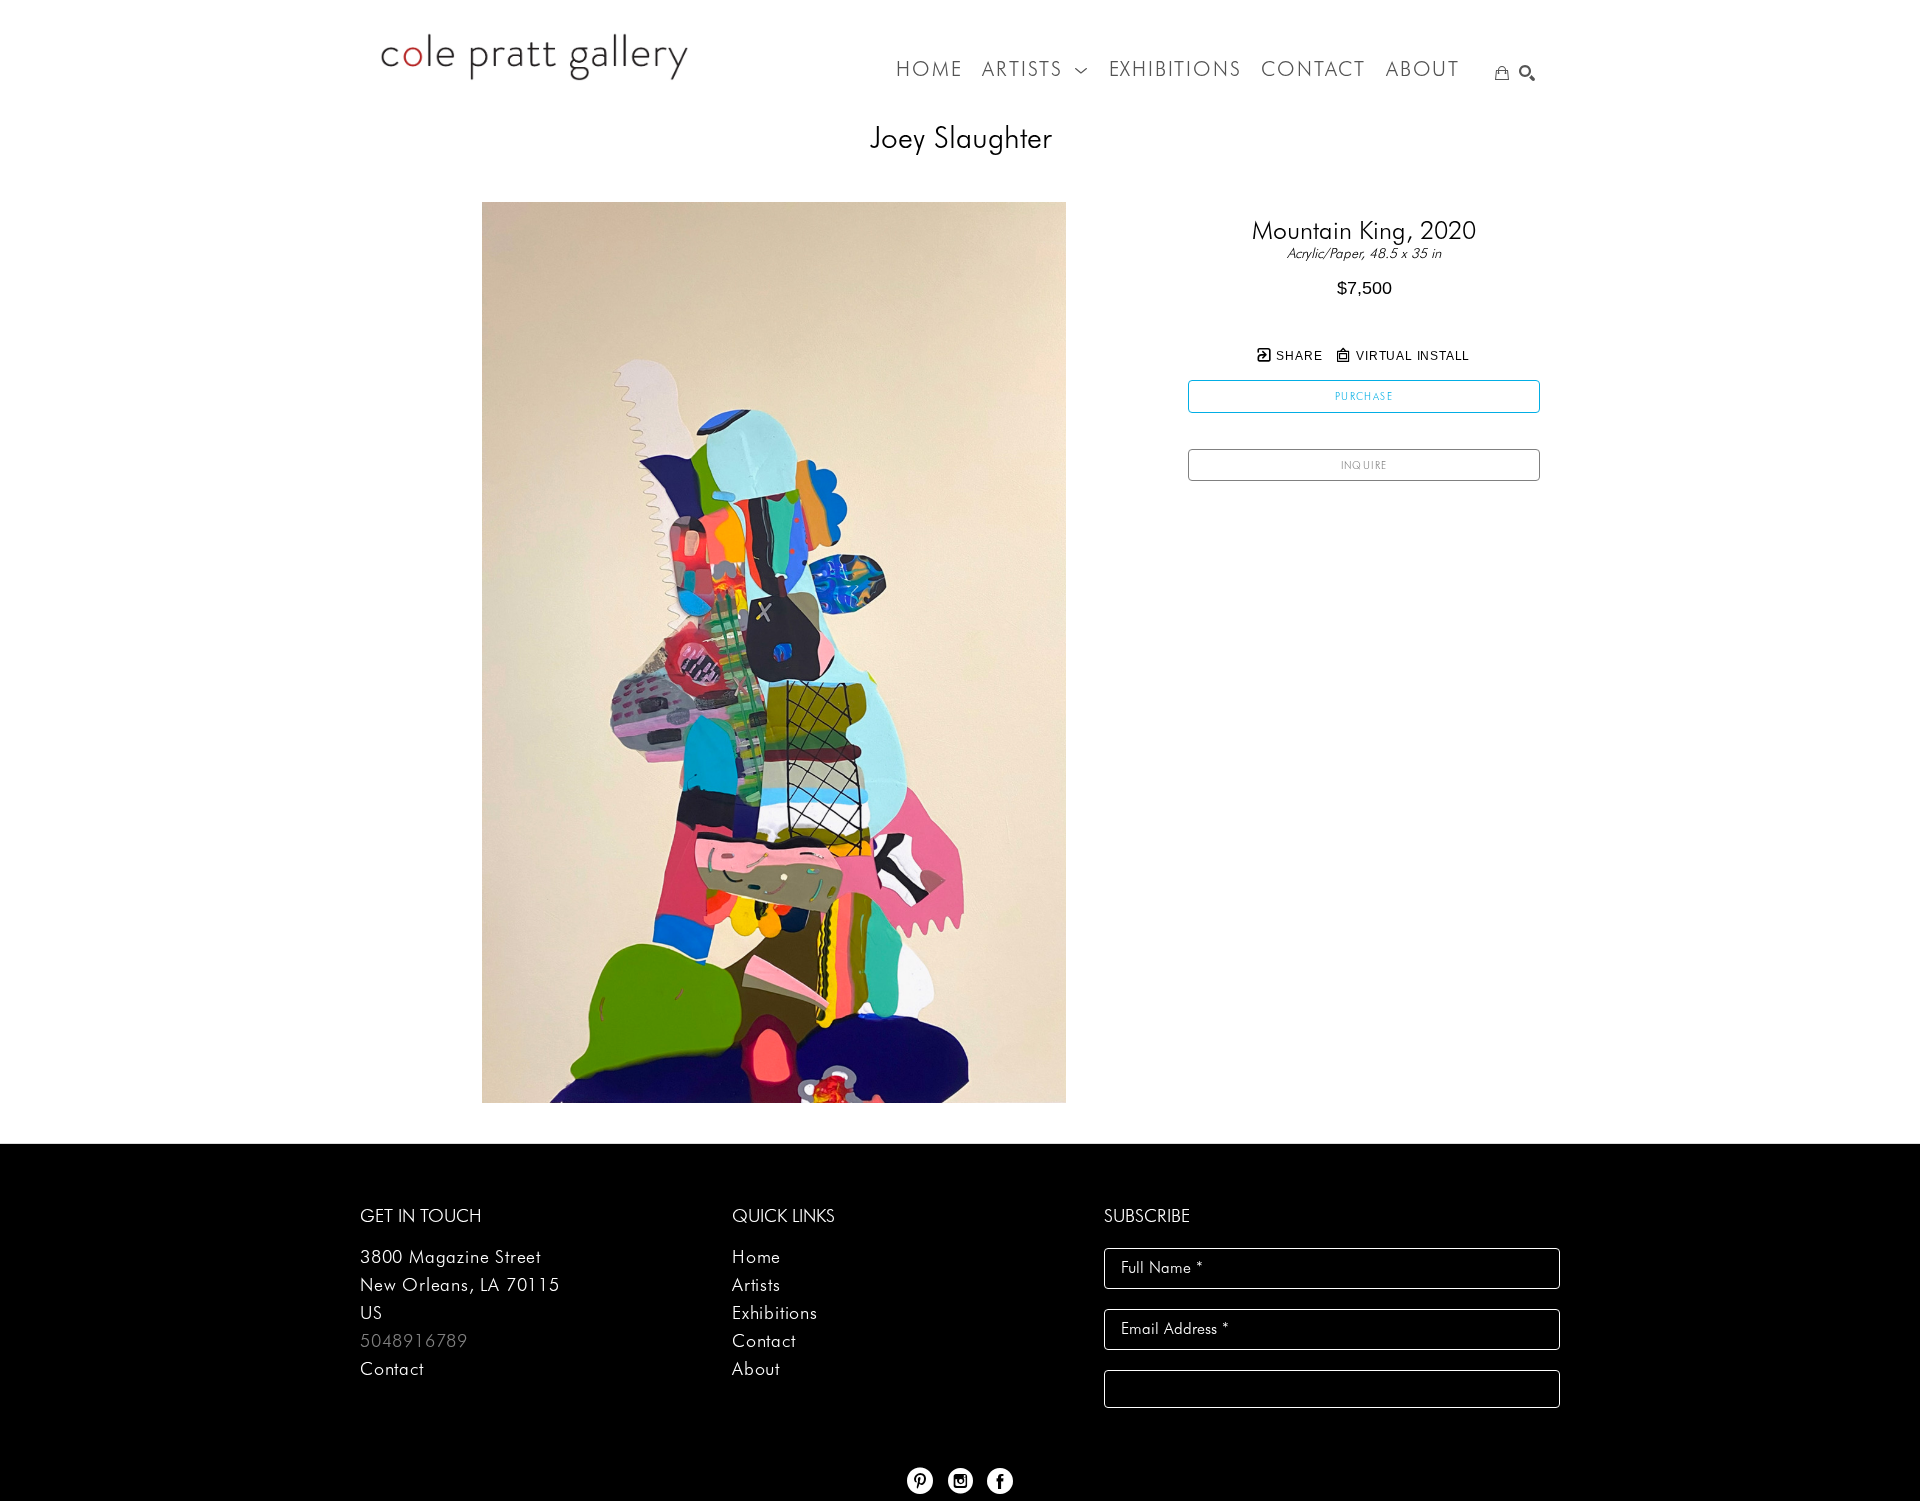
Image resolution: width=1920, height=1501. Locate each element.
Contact (392, 1368)
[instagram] (960, 1481)
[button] (1035, 69)
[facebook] (1000, 1481)
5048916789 (414, 1340)
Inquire (1364, 465)
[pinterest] (920, 1481)
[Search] (1527, 73)
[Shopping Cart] (1502, 73)
